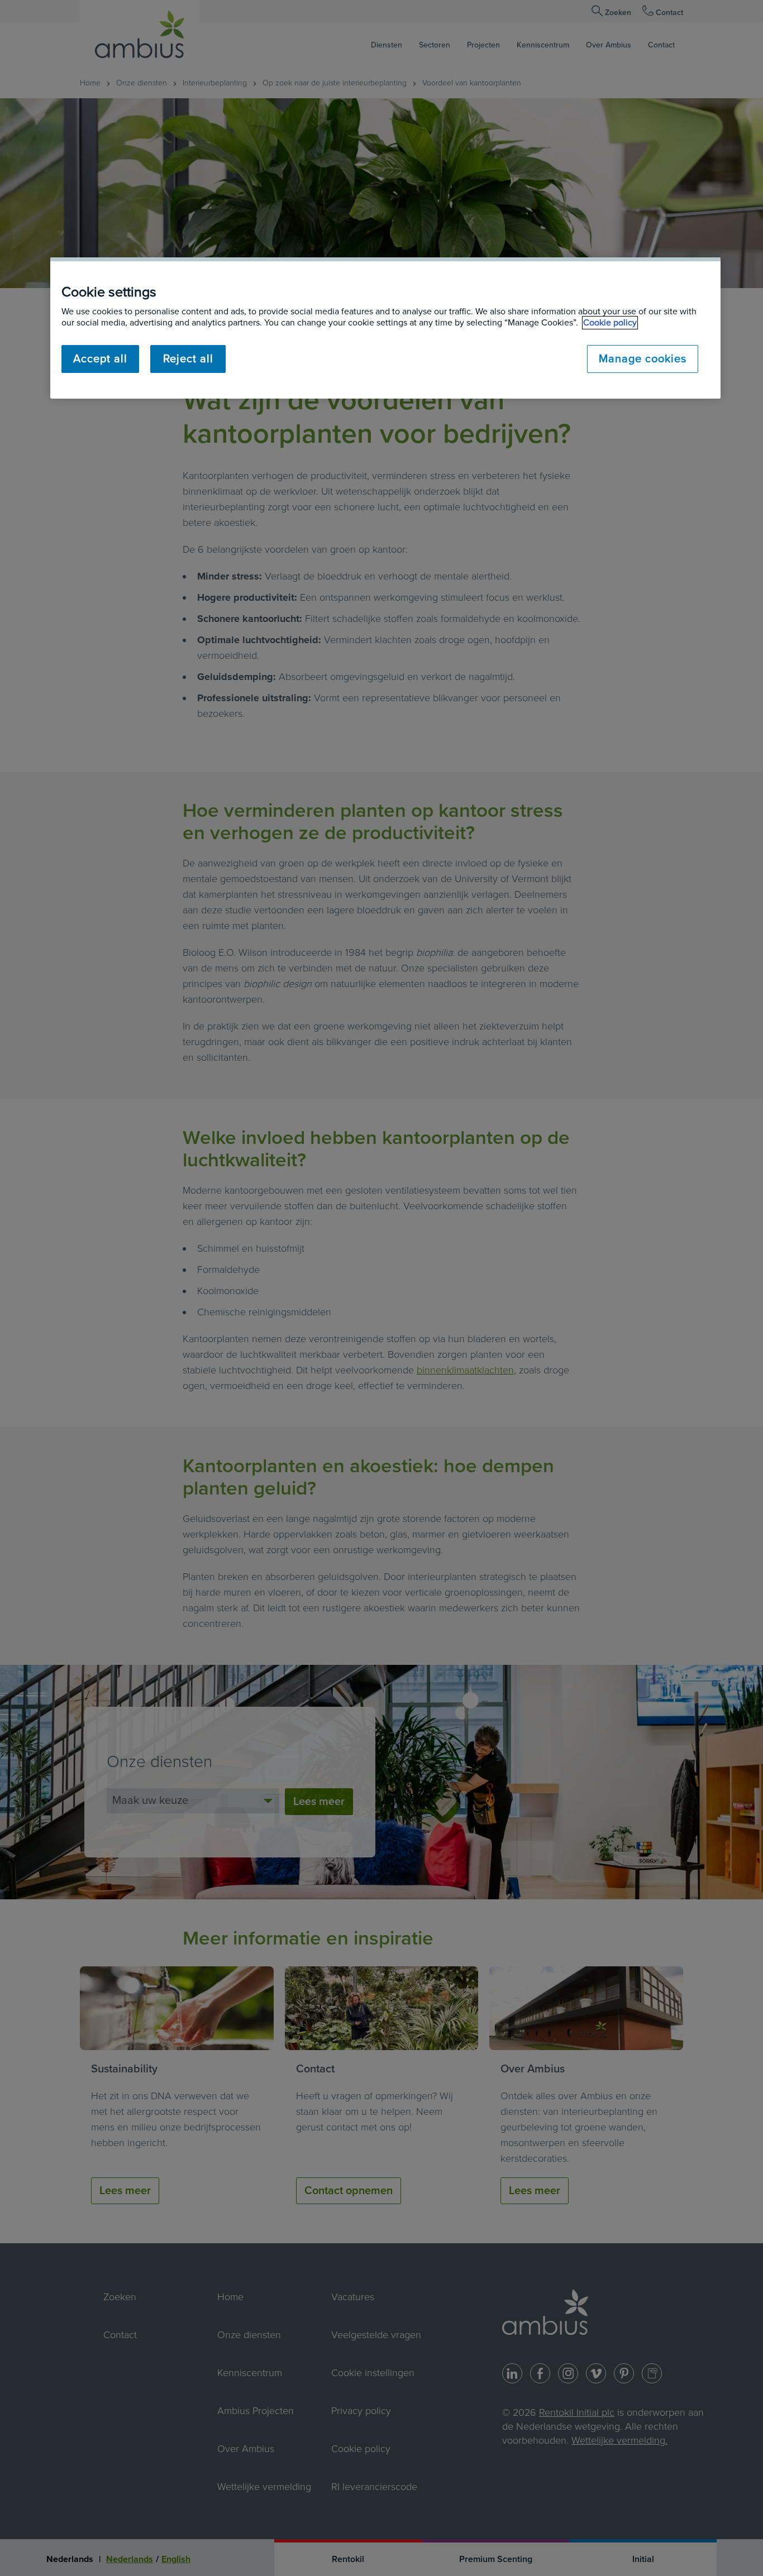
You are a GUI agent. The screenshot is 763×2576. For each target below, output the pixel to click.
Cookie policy (610, 323)
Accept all (100, 359)
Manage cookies (643, 359)
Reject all (188, 359)
